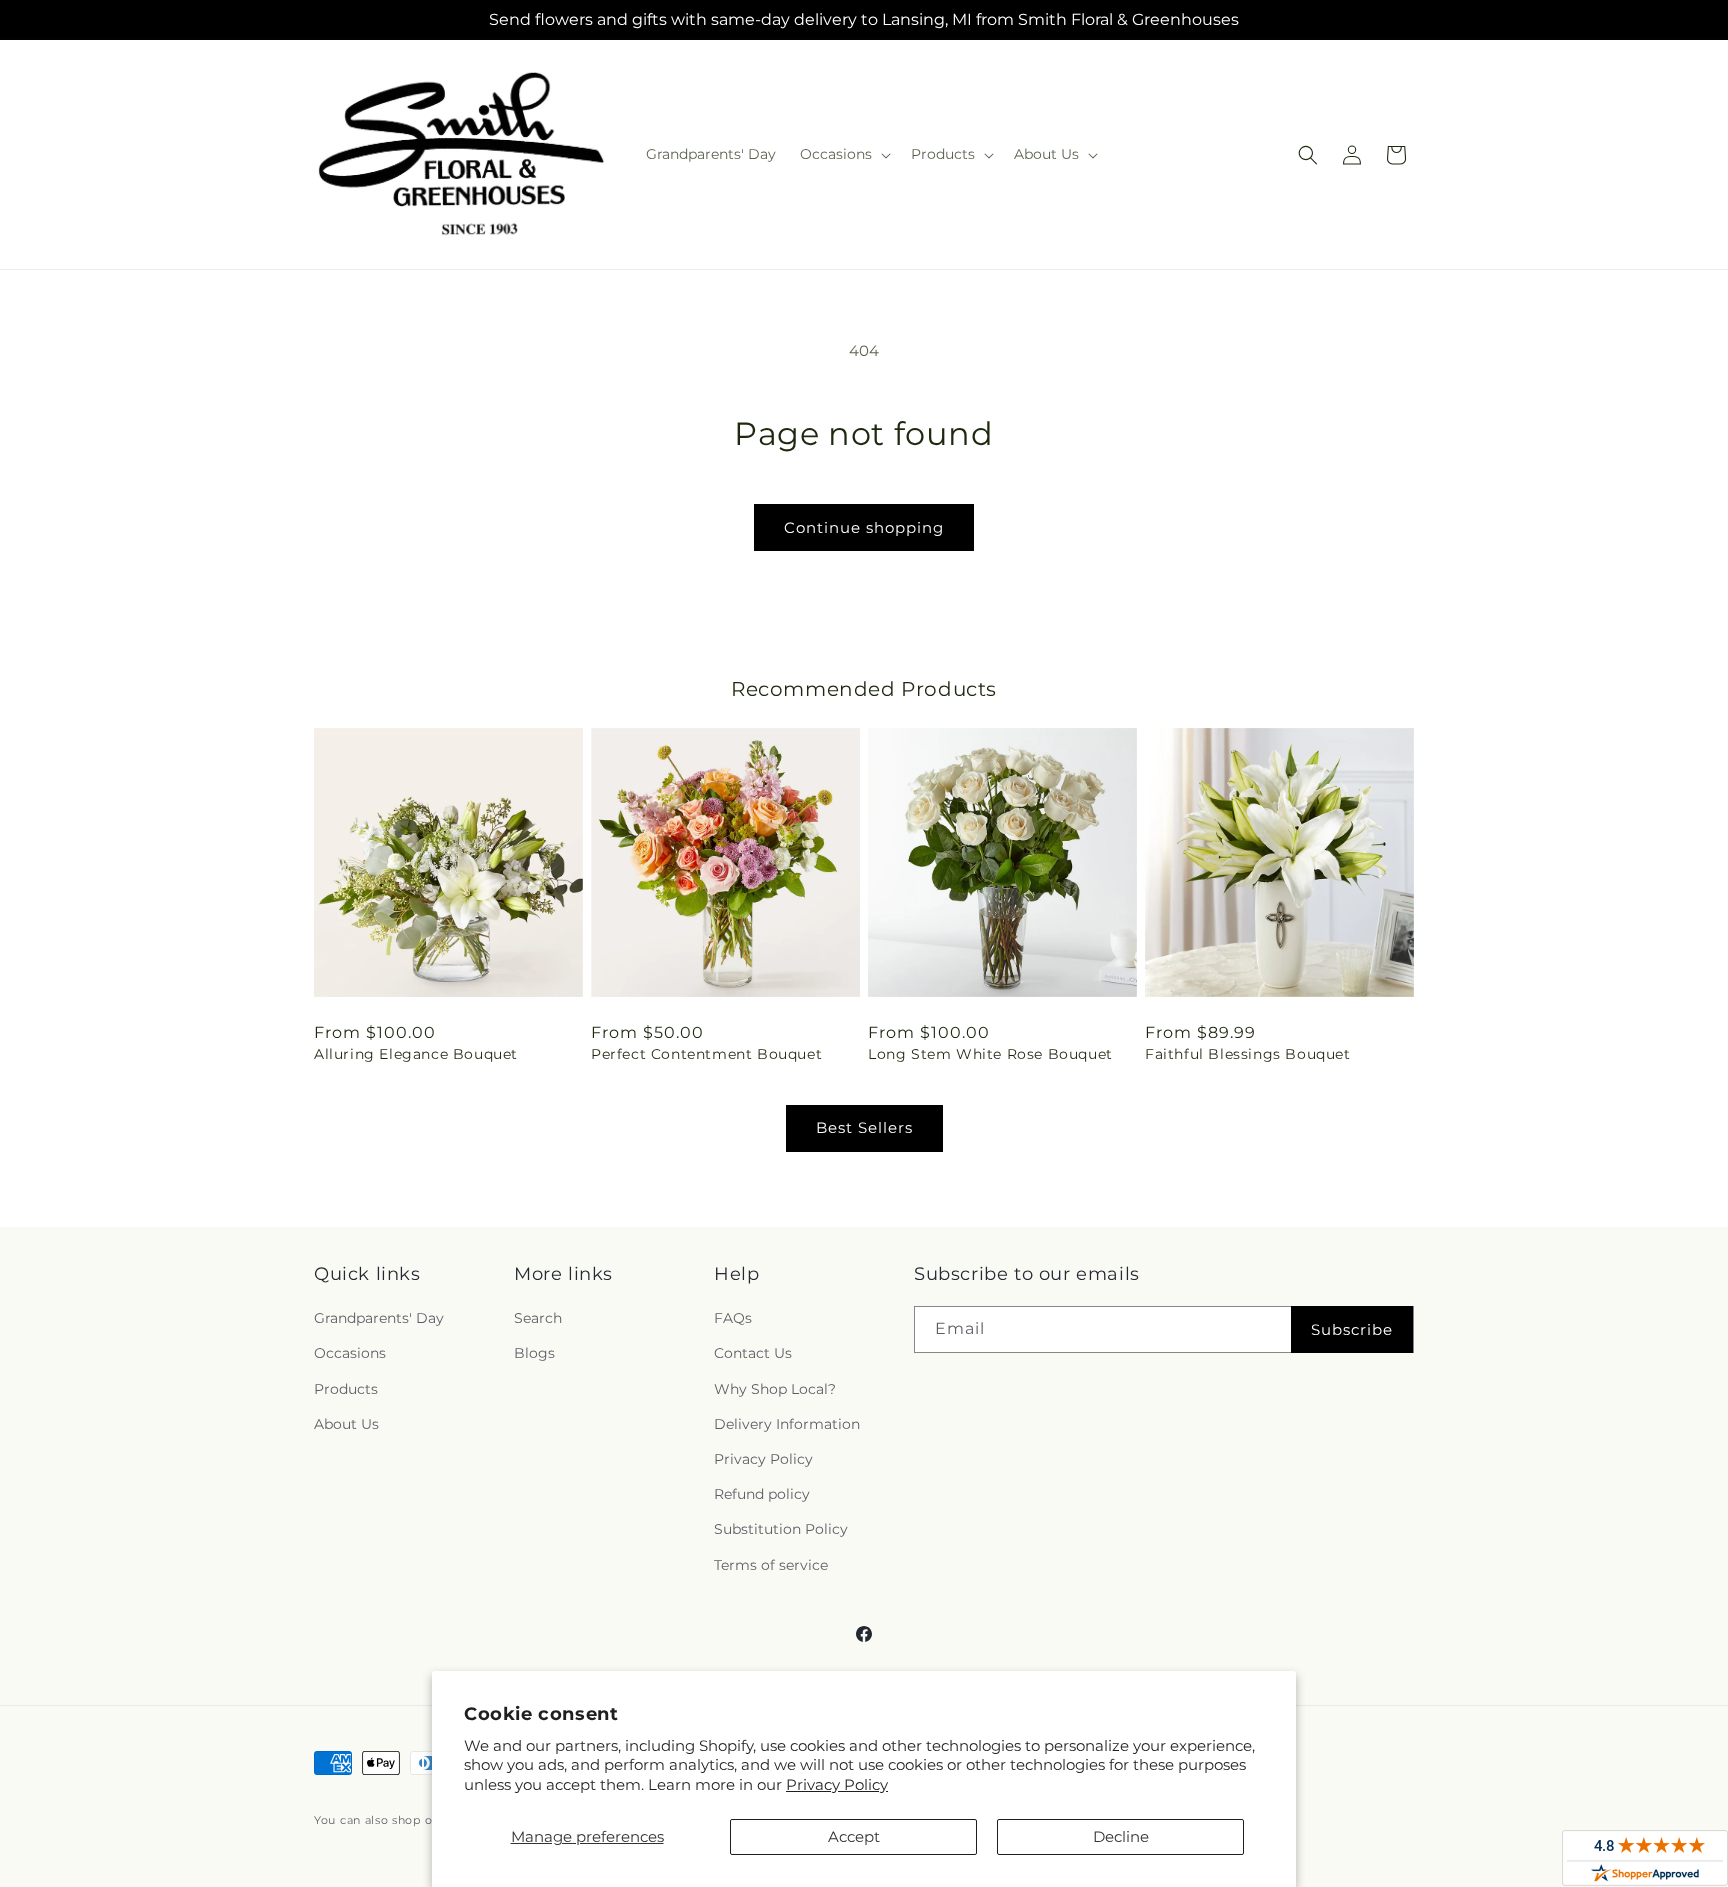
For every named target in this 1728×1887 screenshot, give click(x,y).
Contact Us (753, 1354)
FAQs (733, 1318)
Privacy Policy (837, 1784)
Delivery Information (787, 1424)
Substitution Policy (781, 1529)
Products (346, 1389)
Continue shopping (864, 527)
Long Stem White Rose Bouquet (990, 1054)
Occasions (350, 1354)
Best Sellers (864, 1127)
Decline (1121, 1836)
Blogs (534, 1354)
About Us (346, 1424)
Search (538, 1318)
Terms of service (771, 1565)
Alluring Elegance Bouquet (416, 1054)
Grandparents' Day (379, 1318)
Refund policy (762, 1494)
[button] (843, 154)
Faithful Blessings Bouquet (1248, 1054)
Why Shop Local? (775, 1389)
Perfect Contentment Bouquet (706, 1054)
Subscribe (1352, 1329)
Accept (854, 1836)
